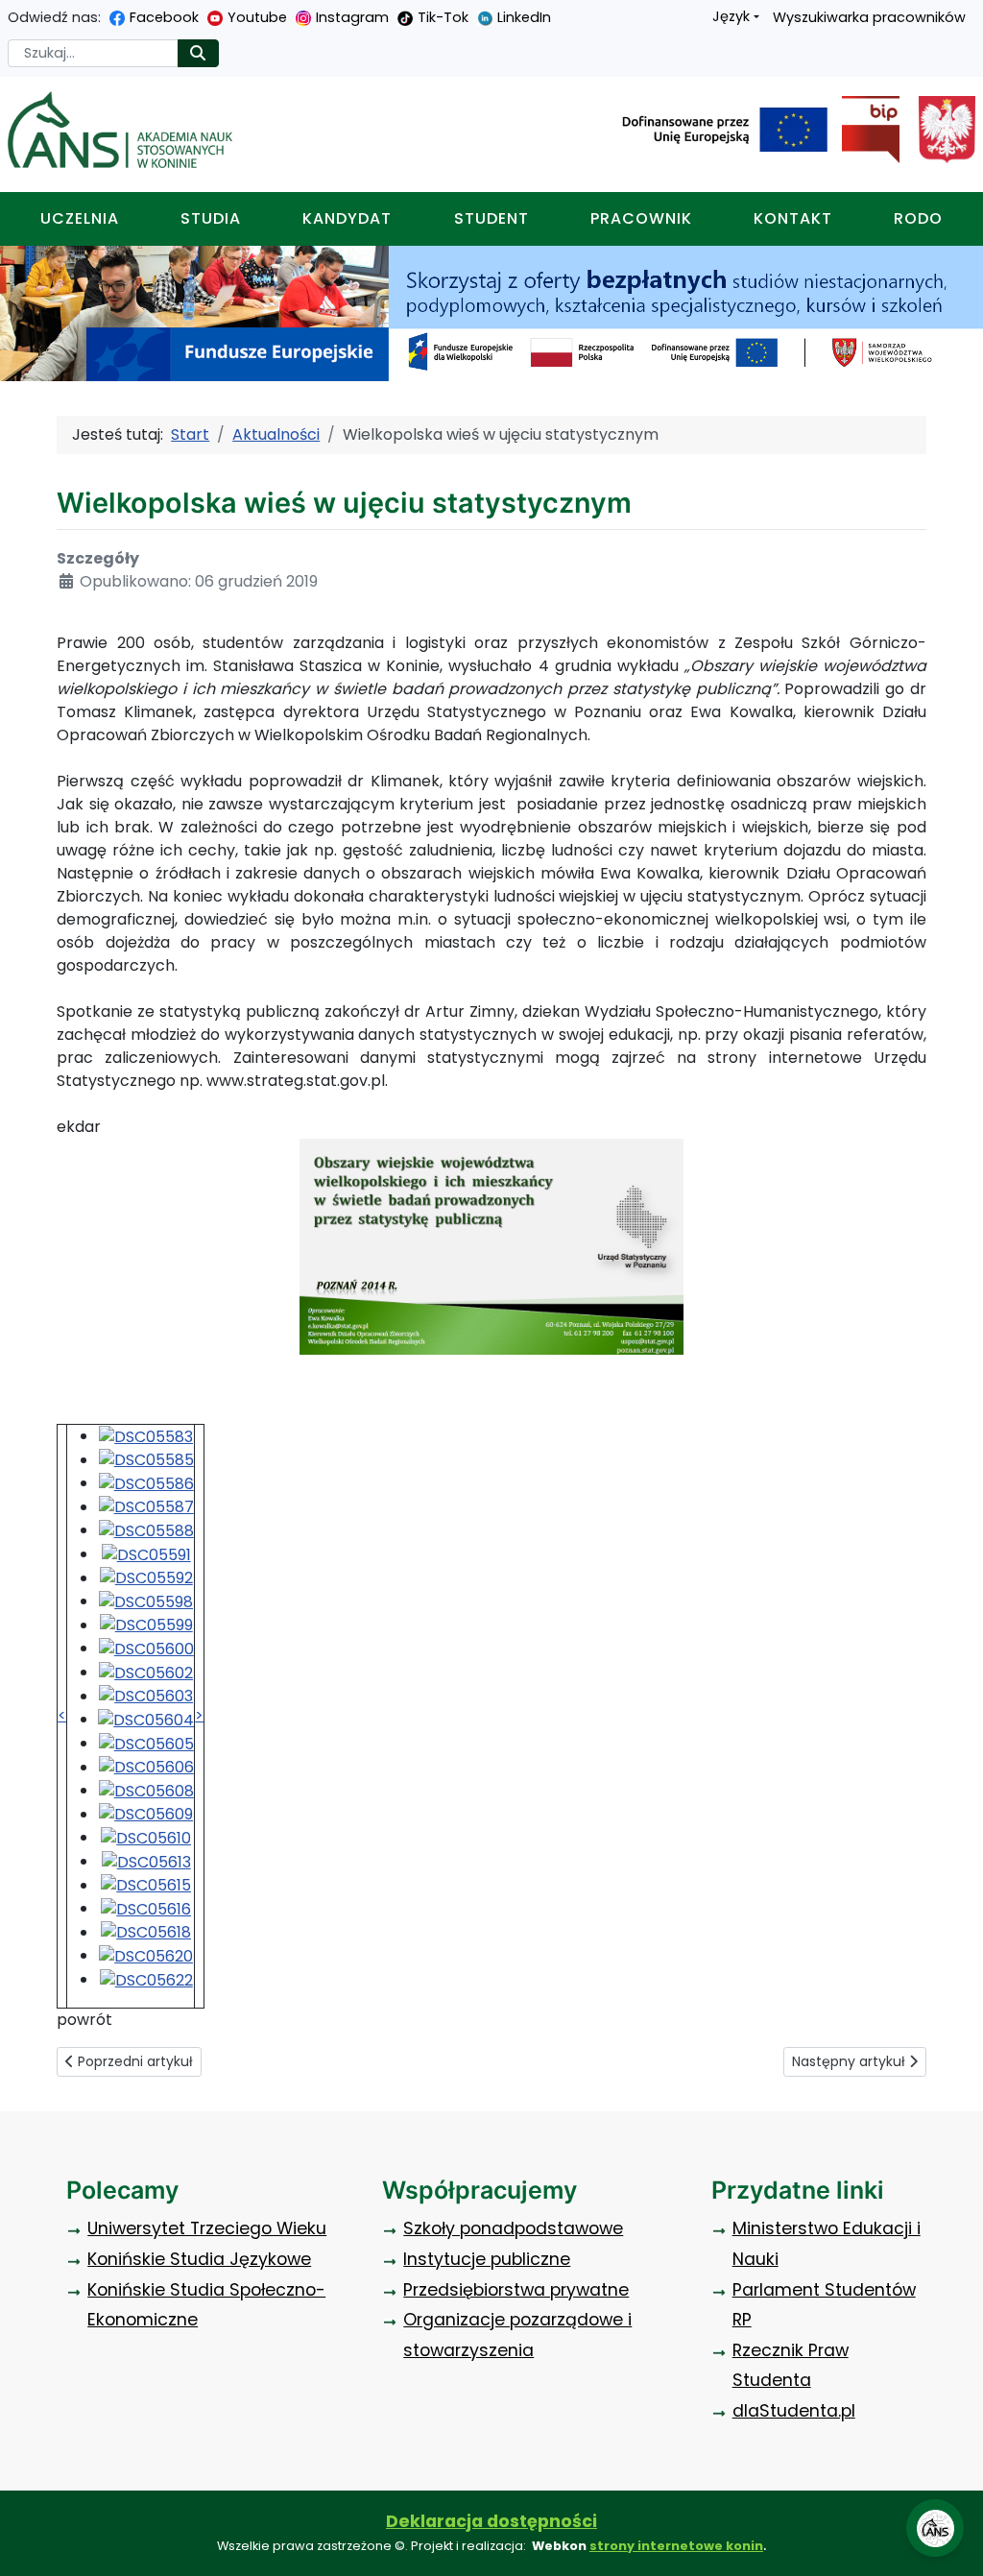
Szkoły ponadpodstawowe (513, 2228)
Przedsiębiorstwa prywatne (516, 2290)
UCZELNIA (80, 218)
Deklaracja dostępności (491, 2521)
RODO (918, 218)
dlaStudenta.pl (794, 2411)
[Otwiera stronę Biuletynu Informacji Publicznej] (863, 130)
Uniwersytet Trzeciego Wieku (207, 2228)
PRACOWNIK (641, 218)
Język (731, 16)
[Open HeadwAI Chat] (935, 2528)
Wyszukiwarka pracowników (869, 17)
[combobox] (93, 53)
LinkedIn (524, 17)
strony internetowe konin (676, 2546)
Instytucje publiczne (487, 2259)
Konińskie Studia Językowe (199, 2259)
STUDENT (491, 218)
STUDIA (211, 218)
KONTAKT (793, 218)
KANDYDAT (347, 218)
